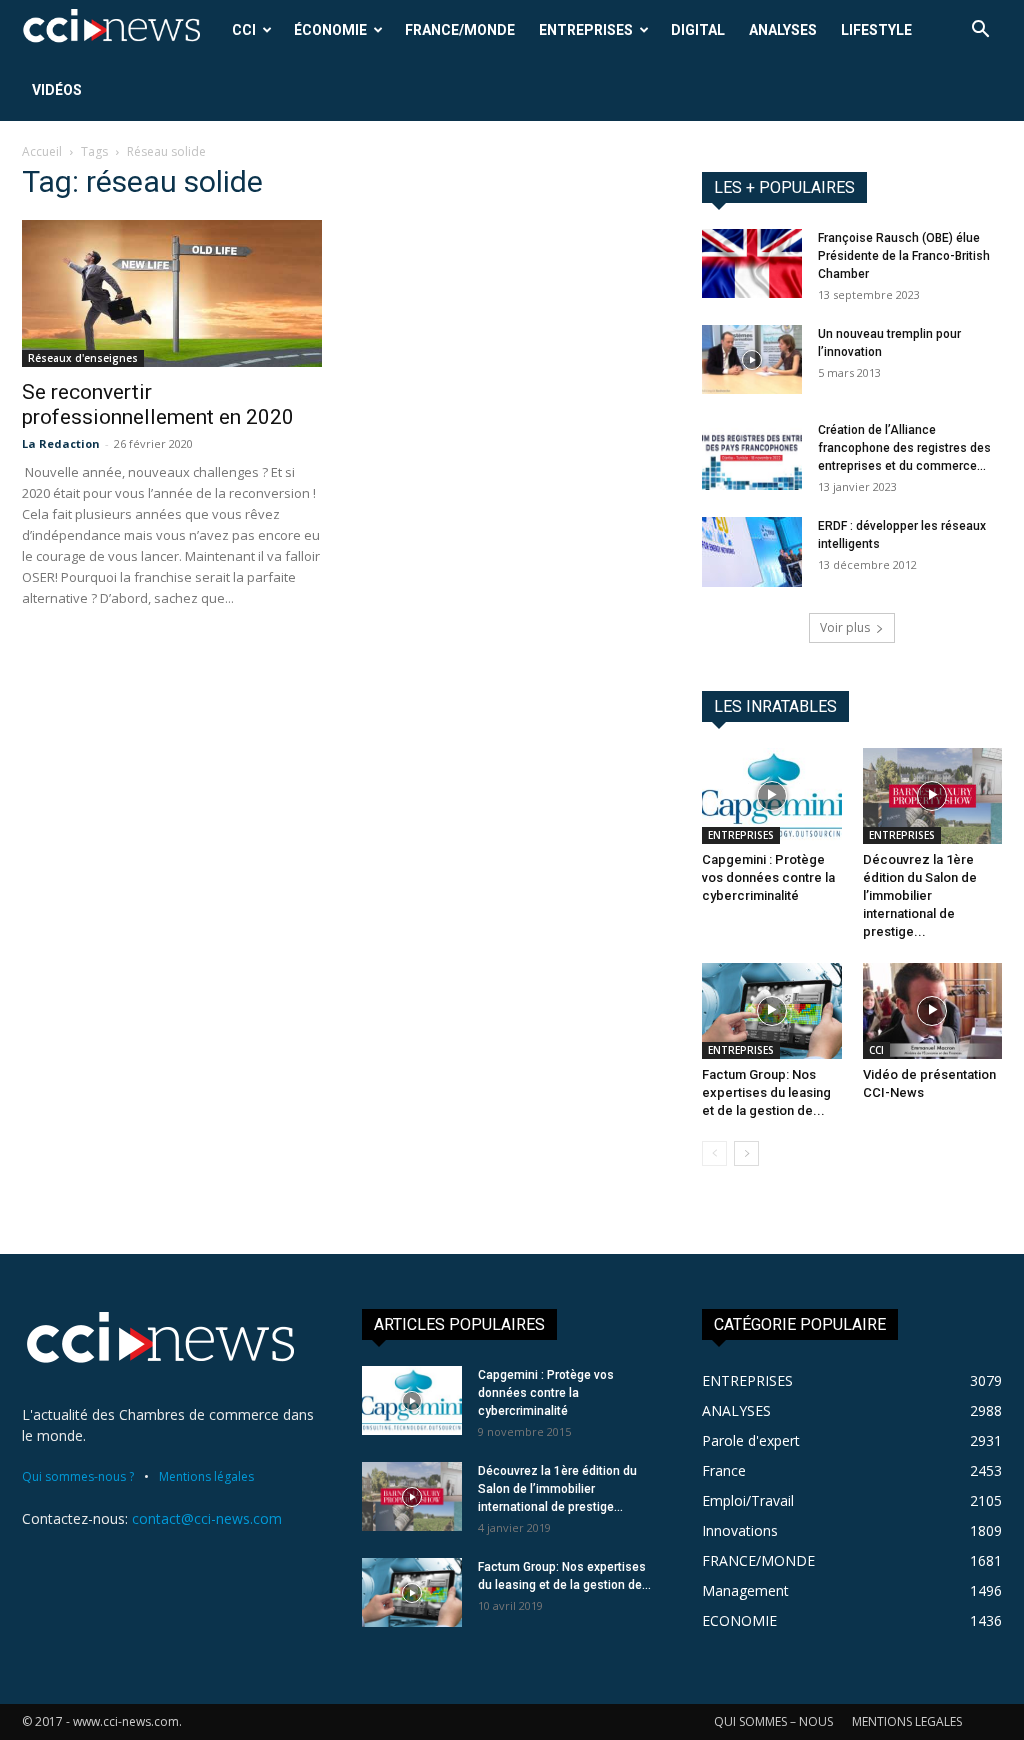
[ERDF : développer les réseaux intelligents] (752, 552)
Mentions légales (206, 1476)
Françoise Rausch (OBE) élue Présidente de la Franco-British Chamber (904, 256)
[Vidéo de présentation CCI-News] (933, 1011)
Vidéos (57, 90)
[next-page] (746, 1153)
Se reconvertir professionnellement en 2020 (158, 404)
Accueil (42, 151)
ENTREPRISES (586, 30)
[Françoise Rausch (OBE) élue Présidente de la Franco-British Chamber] (752, 263)
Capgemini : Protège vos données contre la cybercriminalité (768, 877)
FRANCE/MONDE (460, 30)
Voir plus (845, 627)
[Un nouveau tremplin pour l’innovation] (752, 359)
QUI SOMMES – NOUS (773, 1721)
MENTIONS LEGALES (907, 1721)
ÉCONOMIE (330, 30)
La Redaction (61, 443)
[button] (980, 31)
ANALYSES (783, 30)
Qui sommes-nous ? (78, 1476)
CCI (244, 30)
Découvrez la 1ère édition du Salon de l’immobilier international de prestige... (920, 895)
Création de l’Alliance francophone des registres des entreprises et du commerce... (904, 448)
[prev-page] (714, 1153)
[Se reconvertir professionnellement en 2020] (172, 293)
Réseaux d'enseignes (83, 358)
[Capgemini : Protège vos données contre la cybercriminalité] (772, 796)
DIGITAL (698, 30)
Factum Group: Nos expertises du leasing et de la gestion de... (766, 1092)
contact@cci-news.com (207, 1518)
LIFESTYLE (876, 30)
